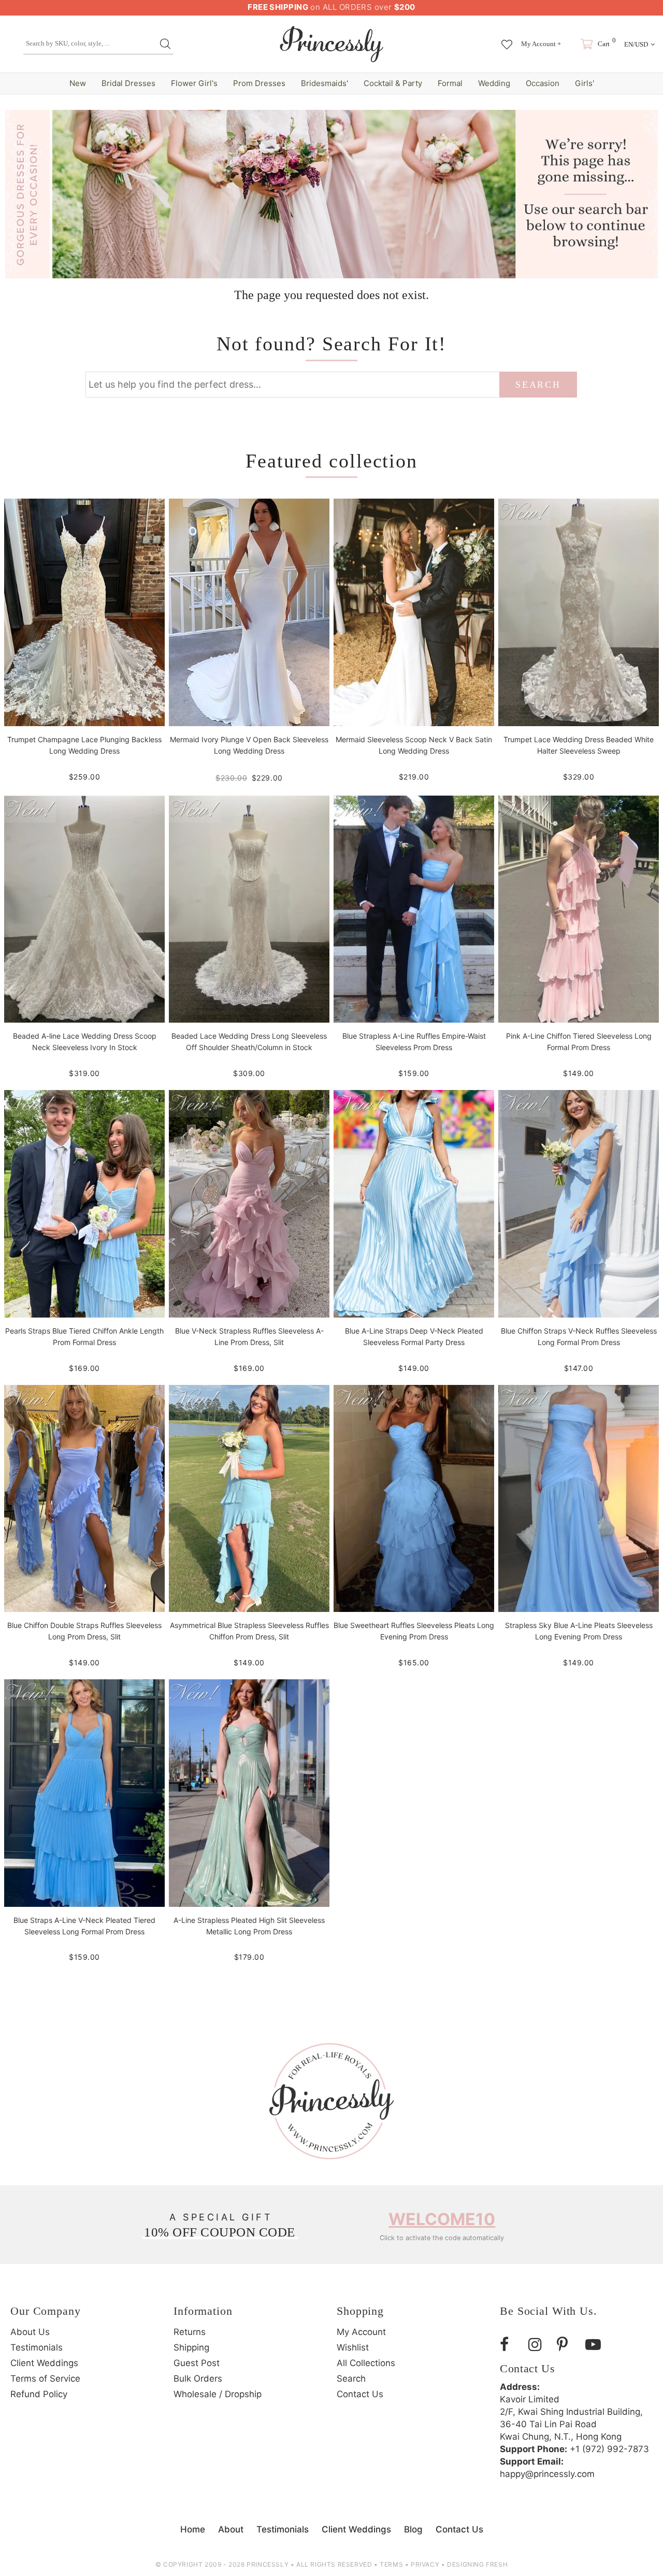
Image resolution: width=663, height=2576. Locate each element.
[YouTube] (596, 2345)
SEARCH (538, 385)
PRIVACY (425, 2564)
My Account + (541, 44)
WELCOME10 (442, 2219)
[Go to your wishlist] (507, 39)
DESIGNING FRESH (477, 2564)
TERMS (391, 2564)
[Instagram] (539, 2345)
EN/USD (636, 44)
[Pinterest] (567, 2345)
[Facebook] (510, 2345)
